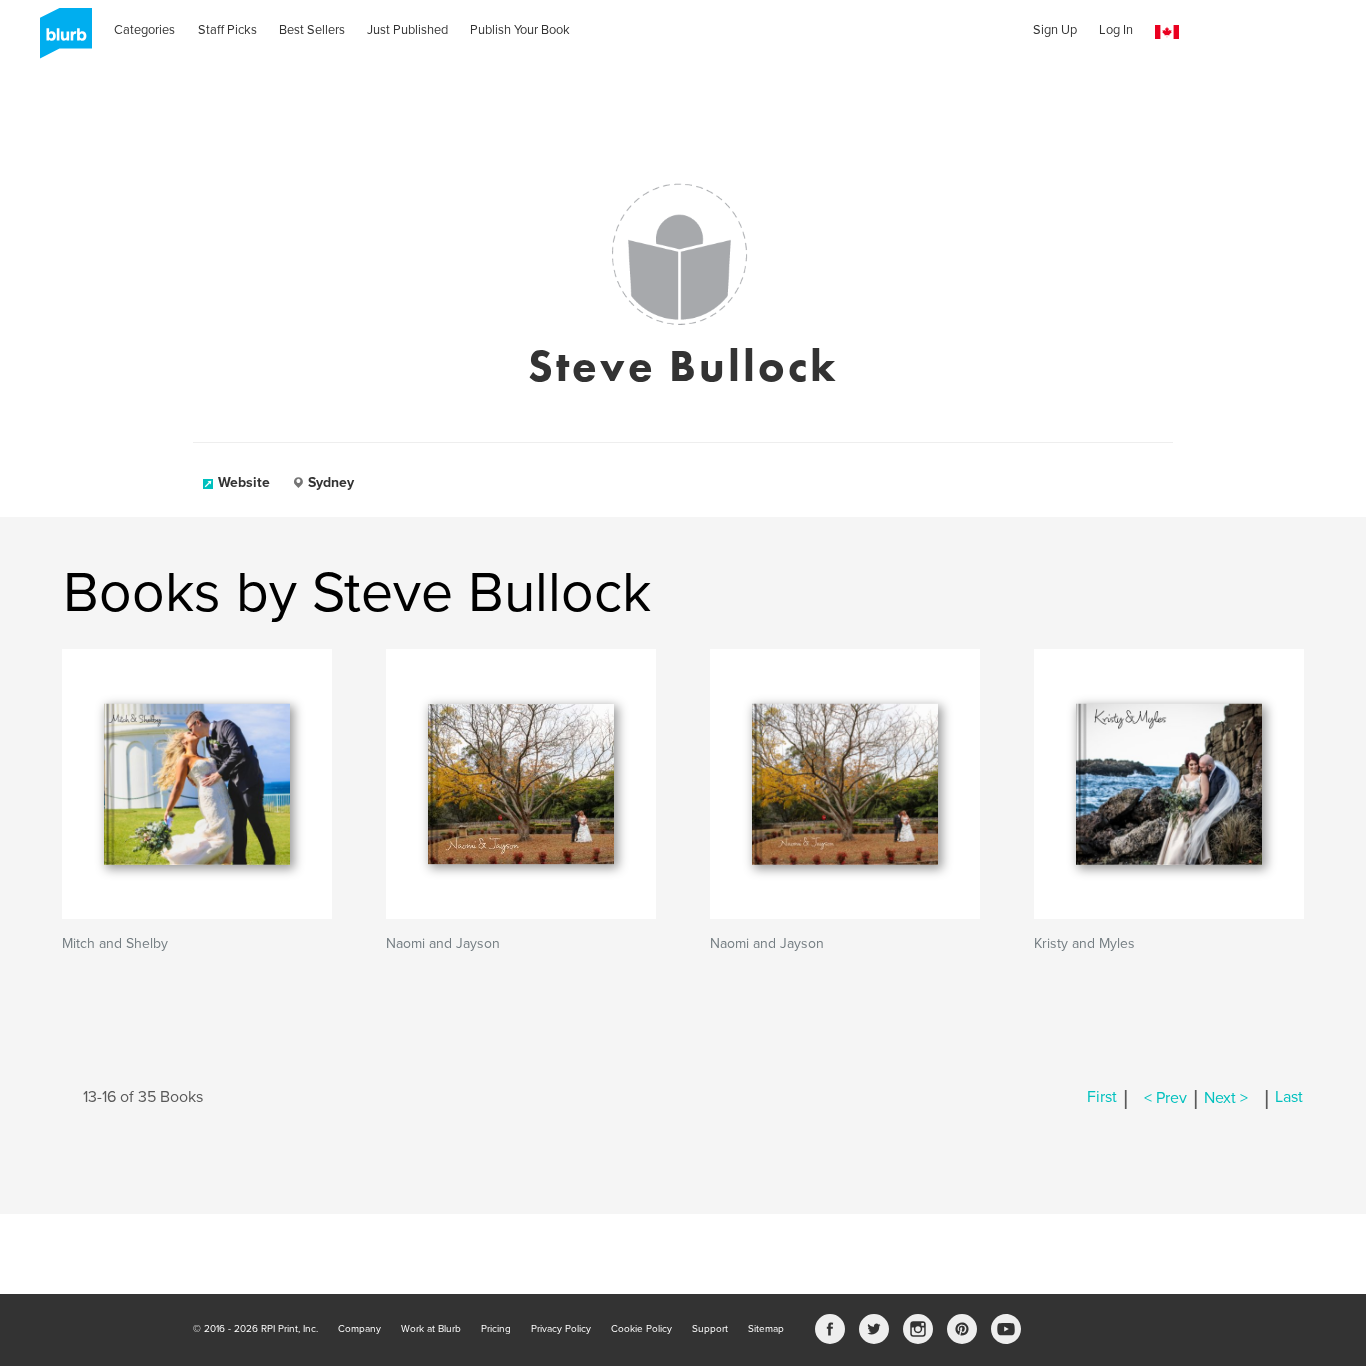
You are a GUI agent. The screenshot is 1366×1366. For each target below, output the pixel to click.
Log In (1116, 30)
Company (359, 1329)
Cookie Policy (641, 1329)
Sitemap (766, 1329)
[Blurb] (60, 40)
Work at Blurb (431, 1329)
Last (1289, 1098)
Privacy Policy (561, 1329)
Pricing (496, 1329)
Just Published (407, 30)
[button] (1167, 32)
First (1102, 1098)
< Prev (1165, 1098)
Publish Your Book (520, 30)
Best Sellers (312, 30)
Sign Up (1055, 30)
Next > (1226, 1098)
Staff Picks (227, 30)
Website (244, 482)
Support (710, 1329)
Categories (144, 30)
